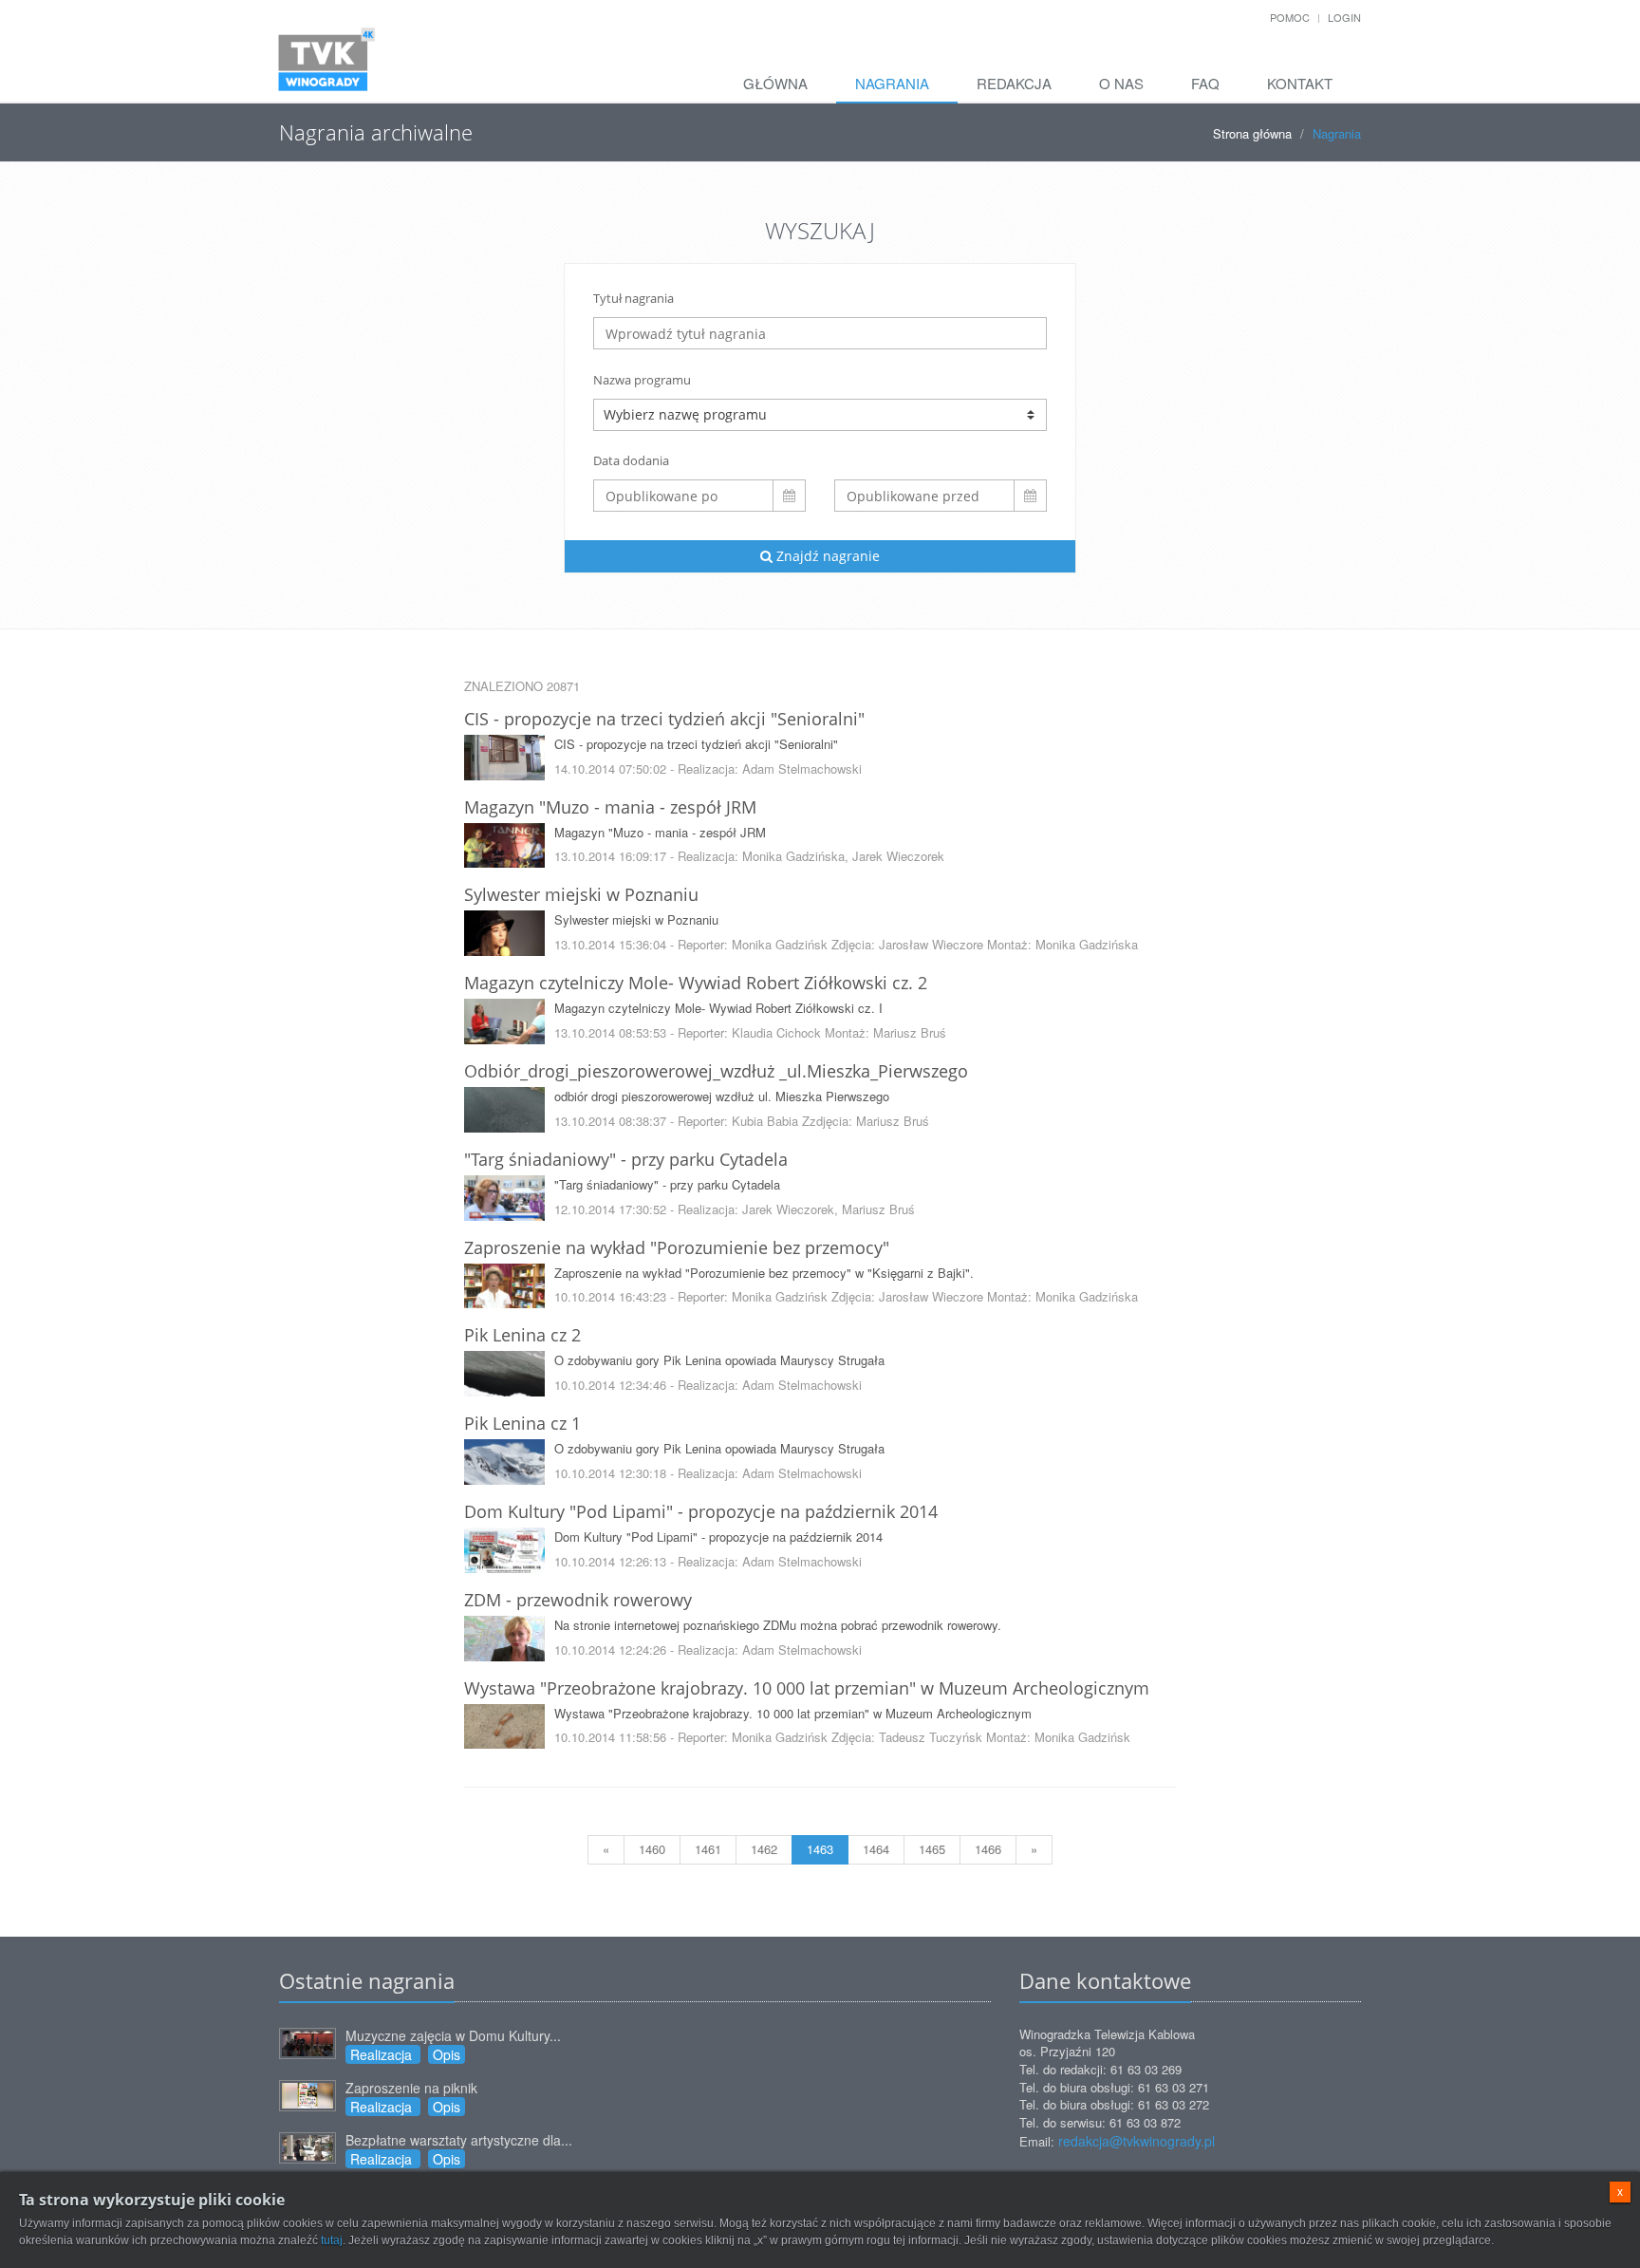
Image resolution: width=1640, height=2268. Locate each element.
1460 (652, 1849)
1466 (988, 1849)
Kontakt (1300, 83)
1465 (932, 1849)
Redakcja (1014, 83)
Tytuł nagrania (634, 298)
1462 (764, 1849)
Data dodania (631, 460)
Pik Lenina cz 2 (522, 1335)
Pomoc (1290, 17)
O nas (1121, 83)
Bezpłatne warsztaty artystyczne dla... (459, 2140)
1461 (708, 1849)
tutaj (332, 2240)
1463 (820, 1849)
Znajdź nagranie (826, 556)
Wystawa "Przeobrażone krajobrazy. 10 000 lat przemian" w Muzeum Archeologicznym (807, 1688)
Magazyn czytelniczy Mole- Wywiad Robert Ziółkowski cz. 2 (696, 983)
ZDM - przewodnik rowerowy (578, 1600)
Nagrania (892, 83)
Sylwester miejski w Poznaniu (581, 894)
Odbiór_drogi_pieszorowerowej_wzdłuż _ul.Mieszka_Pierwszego (716, 1071)
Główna (775, 83)
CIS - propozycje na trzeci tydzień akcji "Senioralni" (664, 719)
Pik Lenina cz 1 (522, 1423)
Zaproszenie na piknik (411, 2088)
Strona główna (1252, 133)
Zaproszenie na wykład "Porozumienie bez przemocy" (677, 1247)
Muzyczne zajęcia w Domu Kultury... (453, 2035)
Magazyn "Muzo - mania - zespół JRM (610, 807)
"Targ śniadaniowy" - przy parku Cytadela (626, 1159)
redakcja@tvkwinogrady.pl (1137, 2141)
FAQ (1205, 83)
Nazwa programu (642, 380)
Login (1344, 17)
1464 (876, 1849)
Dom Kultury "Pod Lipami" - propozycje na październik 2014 (701, 1511)
